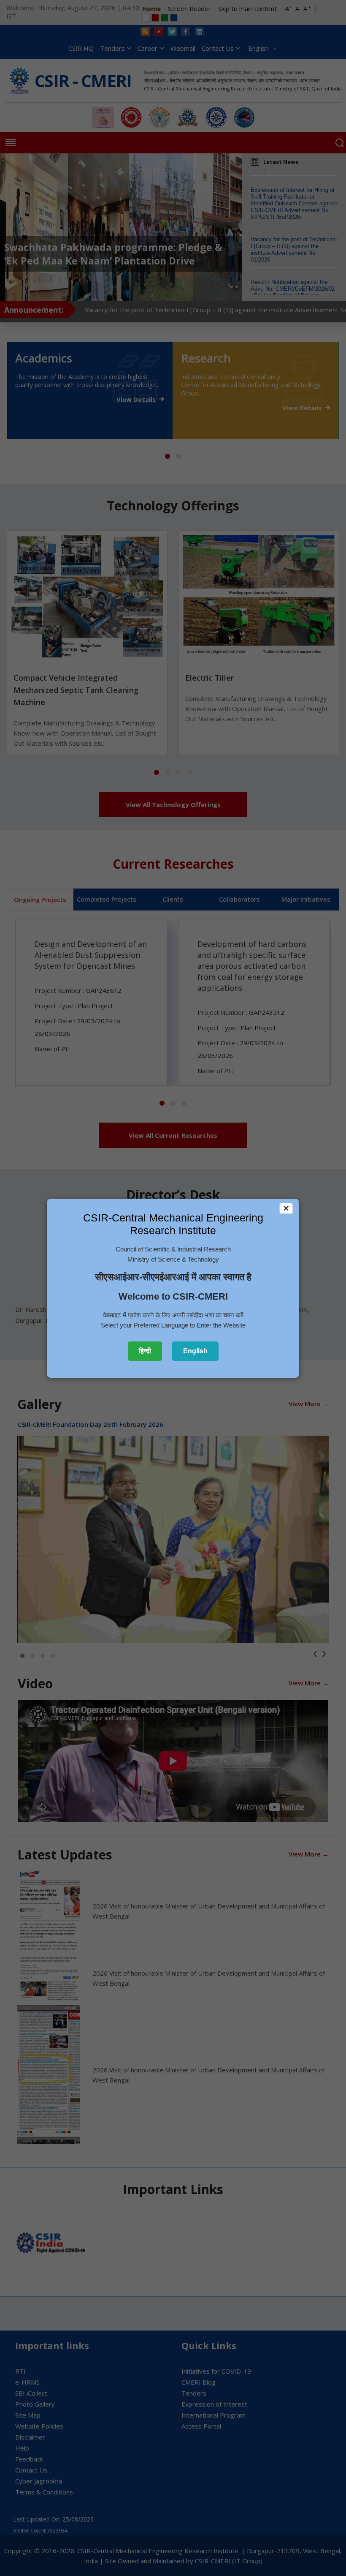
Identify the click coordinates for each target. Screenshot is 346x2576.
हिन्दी (145, 1351)
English (195, 1351)
